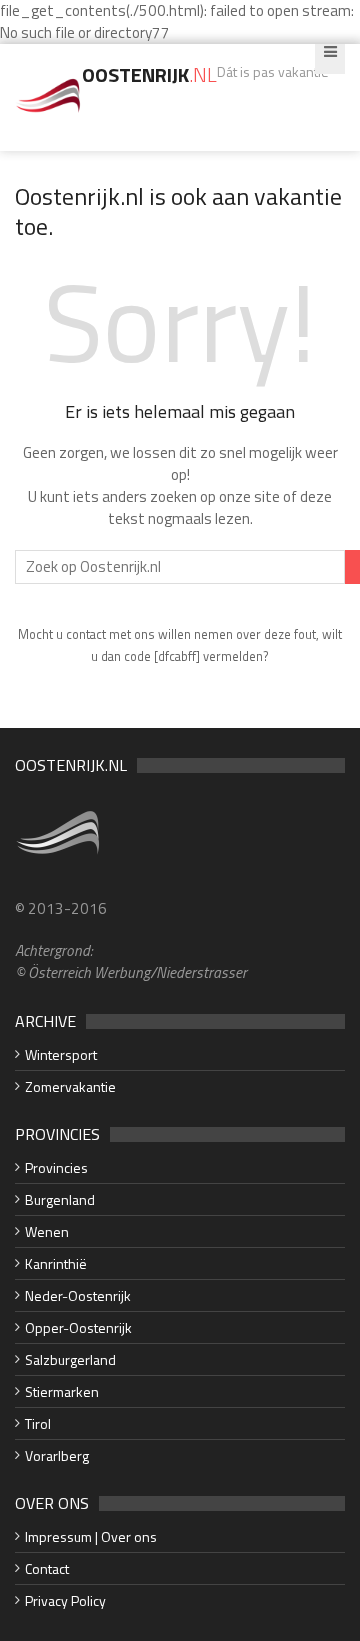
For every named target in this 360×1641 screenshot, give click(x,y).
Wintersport (61, 1054)
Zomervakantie (70, 1086)
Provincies (56, 1167)
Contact (47, 1568)
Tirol (38, 1423)
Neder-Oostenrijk (78, 1295)
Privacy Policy (65, 1600)
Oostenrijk (149, 74)
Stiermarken (62, 1391)
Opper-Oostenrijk (78, 1327)
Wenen (47, 1231)
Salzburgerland (70, 1359)
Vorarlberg (57, 1455)
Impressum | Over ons (91, 1536)
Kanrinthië (56, 1263)
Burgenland (60, 1199)
